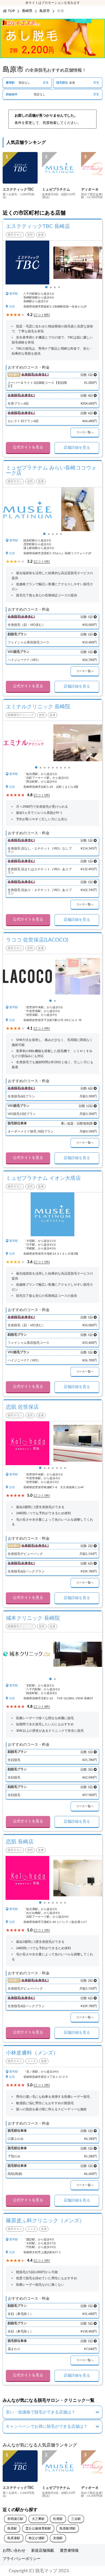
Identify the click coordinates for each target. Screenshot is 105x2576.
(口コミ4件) (42, 1707)
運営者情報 (69, 2551)
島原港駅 (14, 2538)
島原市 (45, 11)
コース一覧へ (85, 432)
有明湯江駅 (15, 2519)
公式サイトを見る (28, 447)
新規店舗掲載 (43, 2551)
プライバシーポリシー (22, 2559)
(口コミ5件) (42, 562)
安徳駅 (58, 2538)
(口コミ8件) (42, 315)
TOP (11, 11)
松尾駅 (58, 2519)
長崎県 (27, 11)
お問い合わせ (14, 2551)
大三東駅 (38, 2519)
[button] (46, 287)
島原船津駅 (68, 2528)
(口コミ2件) (42, 2085)
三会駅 (76, 2519)
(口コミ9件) (42, 1029)
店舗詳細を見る (77, 448)
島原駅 (12, 2528)
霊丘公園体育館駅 (38, 2528)
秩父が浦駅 (37, 2538)
